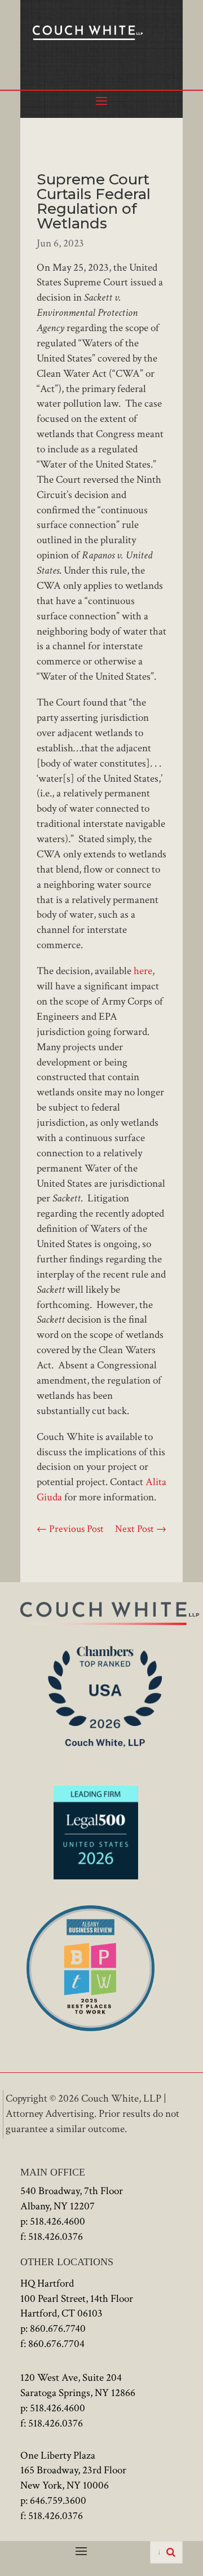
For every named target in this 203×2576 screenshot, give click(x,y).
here (143, 971)
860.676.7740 (58, 2329)
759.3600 (67, 2501)
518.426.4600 (58, 2221)
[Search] (171, 2552)
